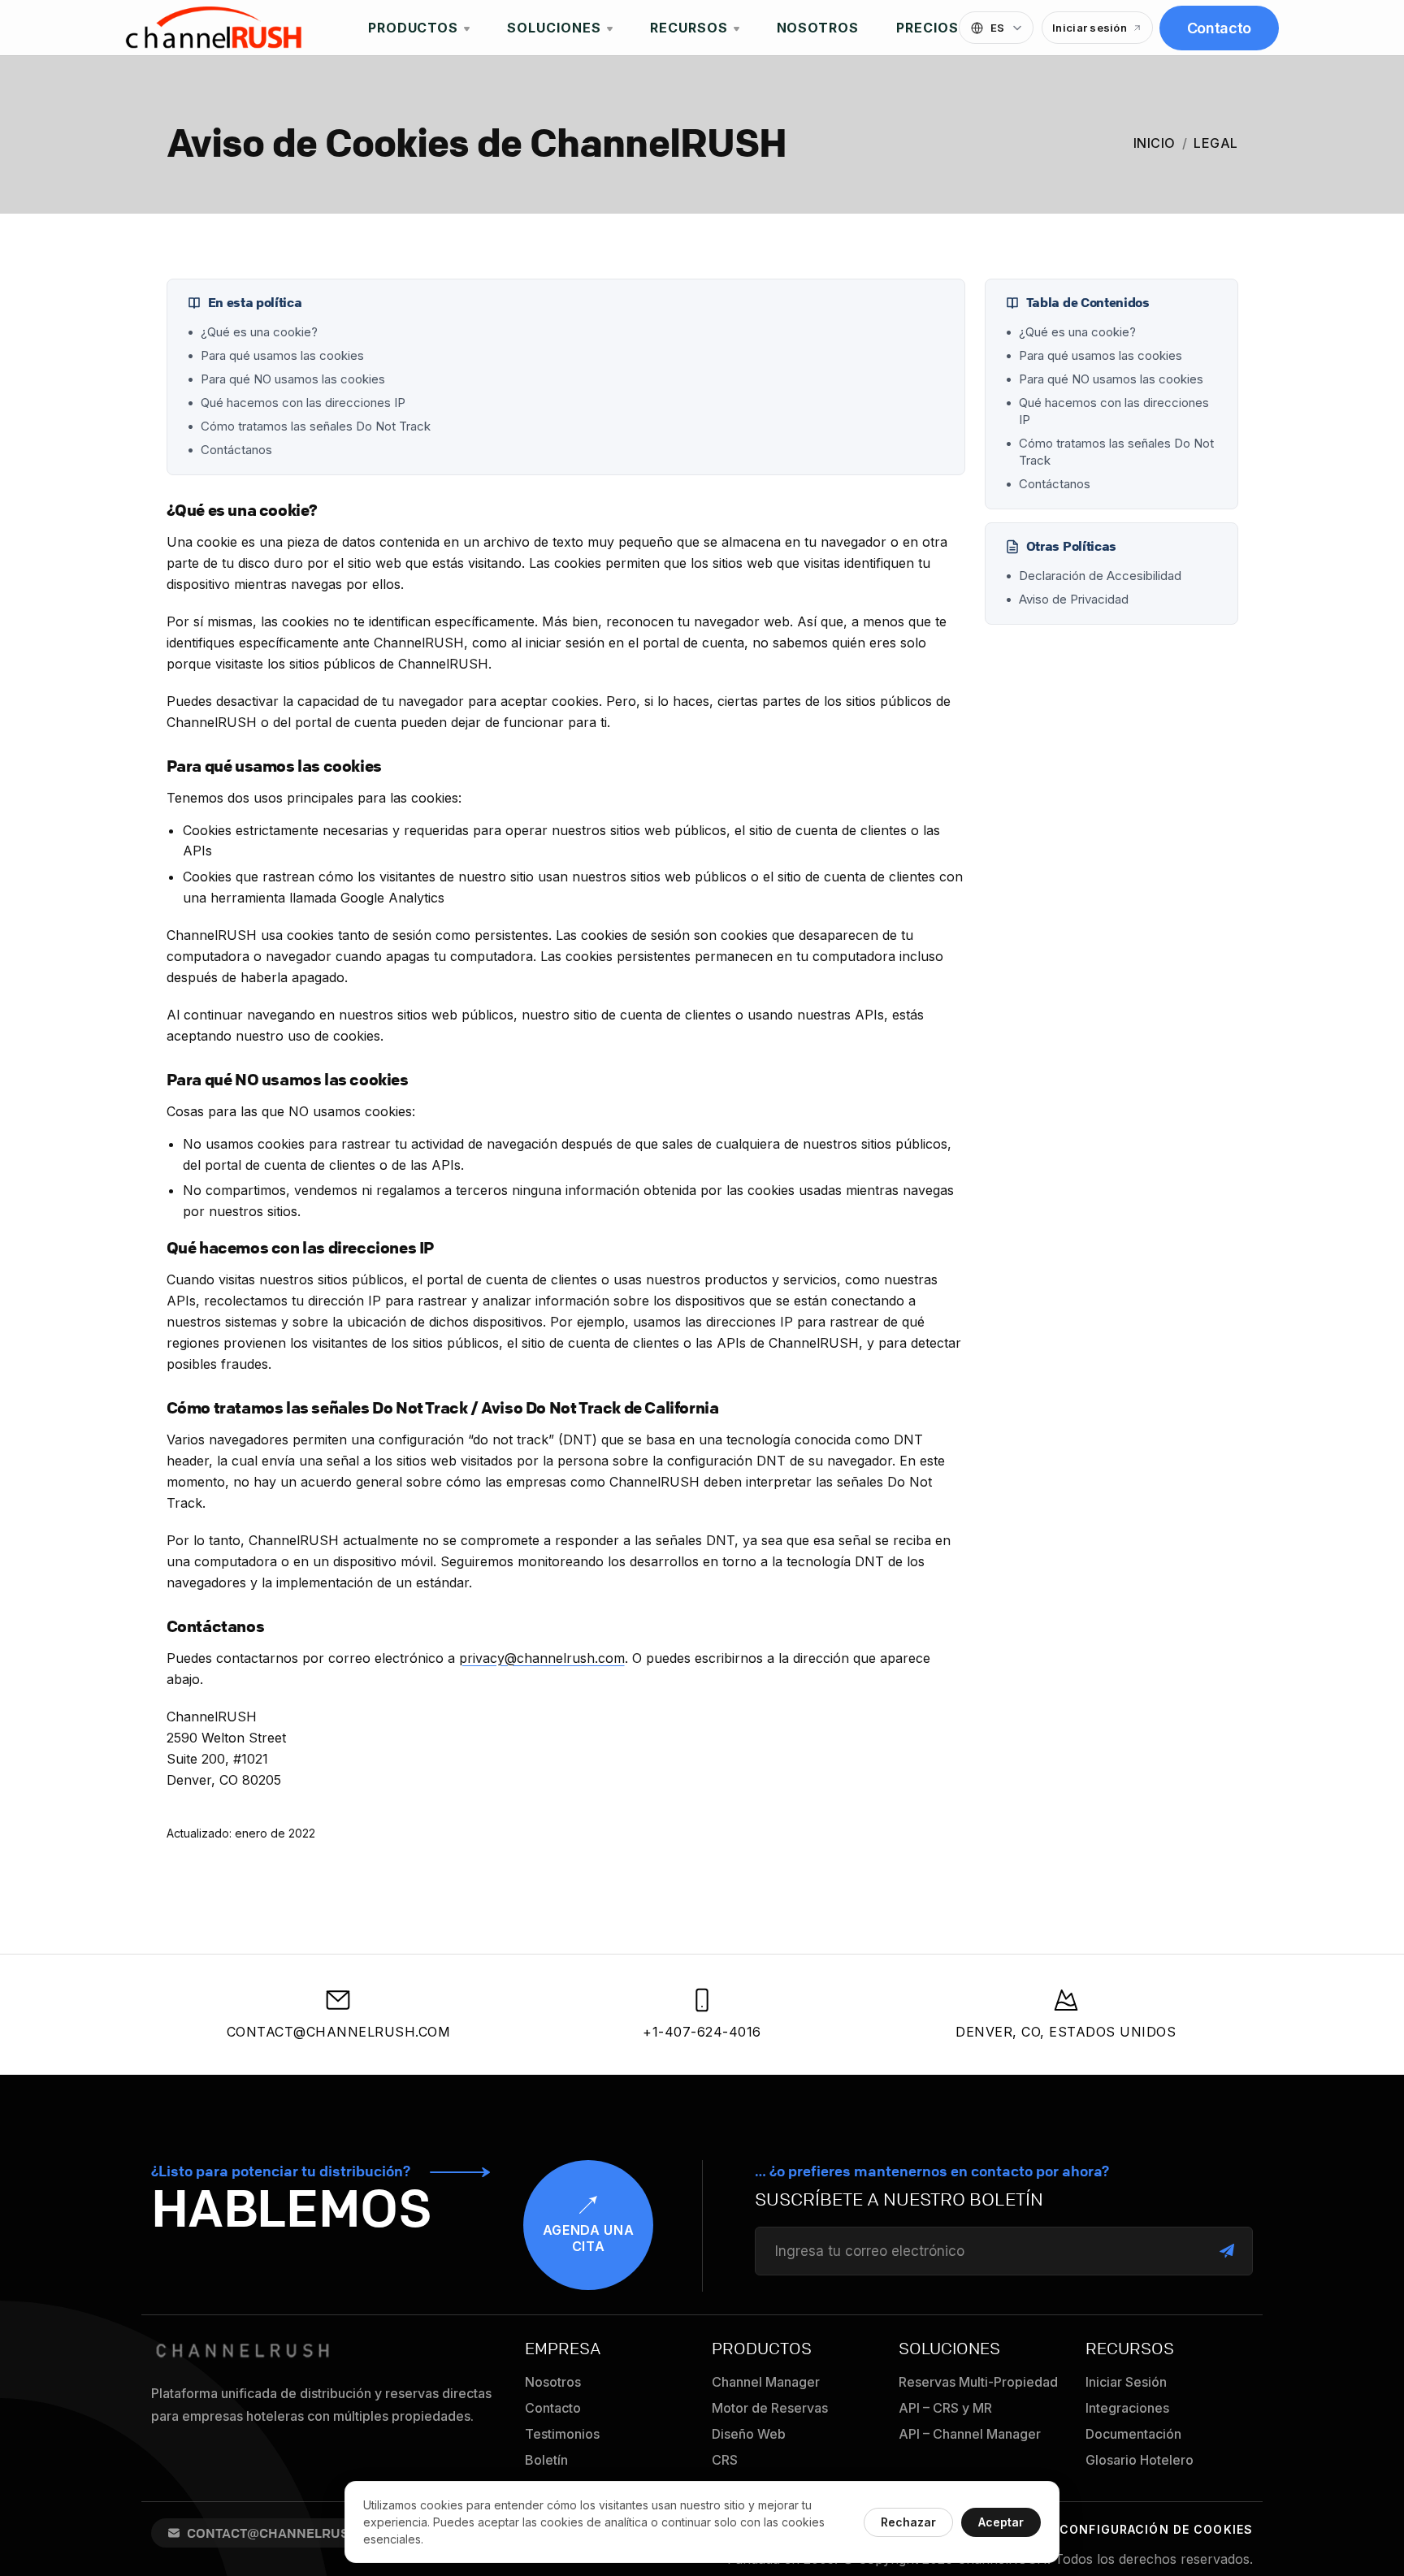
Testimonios (562, 2434)
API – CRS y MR (945, 2408)
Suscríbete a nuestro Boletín (899, 2200)
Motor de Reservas (770, 2408)
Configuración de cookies (1156, 2529)
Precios (927, 28)
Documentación (1133, 2434)
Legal (1216, 143)
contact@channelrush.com (339, 2032)
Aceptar (1001, 2522)
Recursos (689, 28)
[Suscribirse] (1227, 2251)
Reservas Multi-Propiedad (978, 2382)
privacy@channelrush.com (542, 1658)
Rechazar (908, 2522)
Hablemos (291, 2208)
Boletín (546, 2460)
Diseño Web (749, 2434)
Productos (414, 28)
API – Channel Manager (970, 2434)
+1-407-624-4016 (702, 2032)
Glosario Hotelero (1140, 2460)
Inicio (1155, 143)
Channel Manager (766, 2382)
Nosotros (818, 28)
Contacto (1219, 28)
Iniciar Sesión (1126, 2382)
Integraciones (1127, 2408)
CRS (725, 2460)
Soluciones (554, 28)
